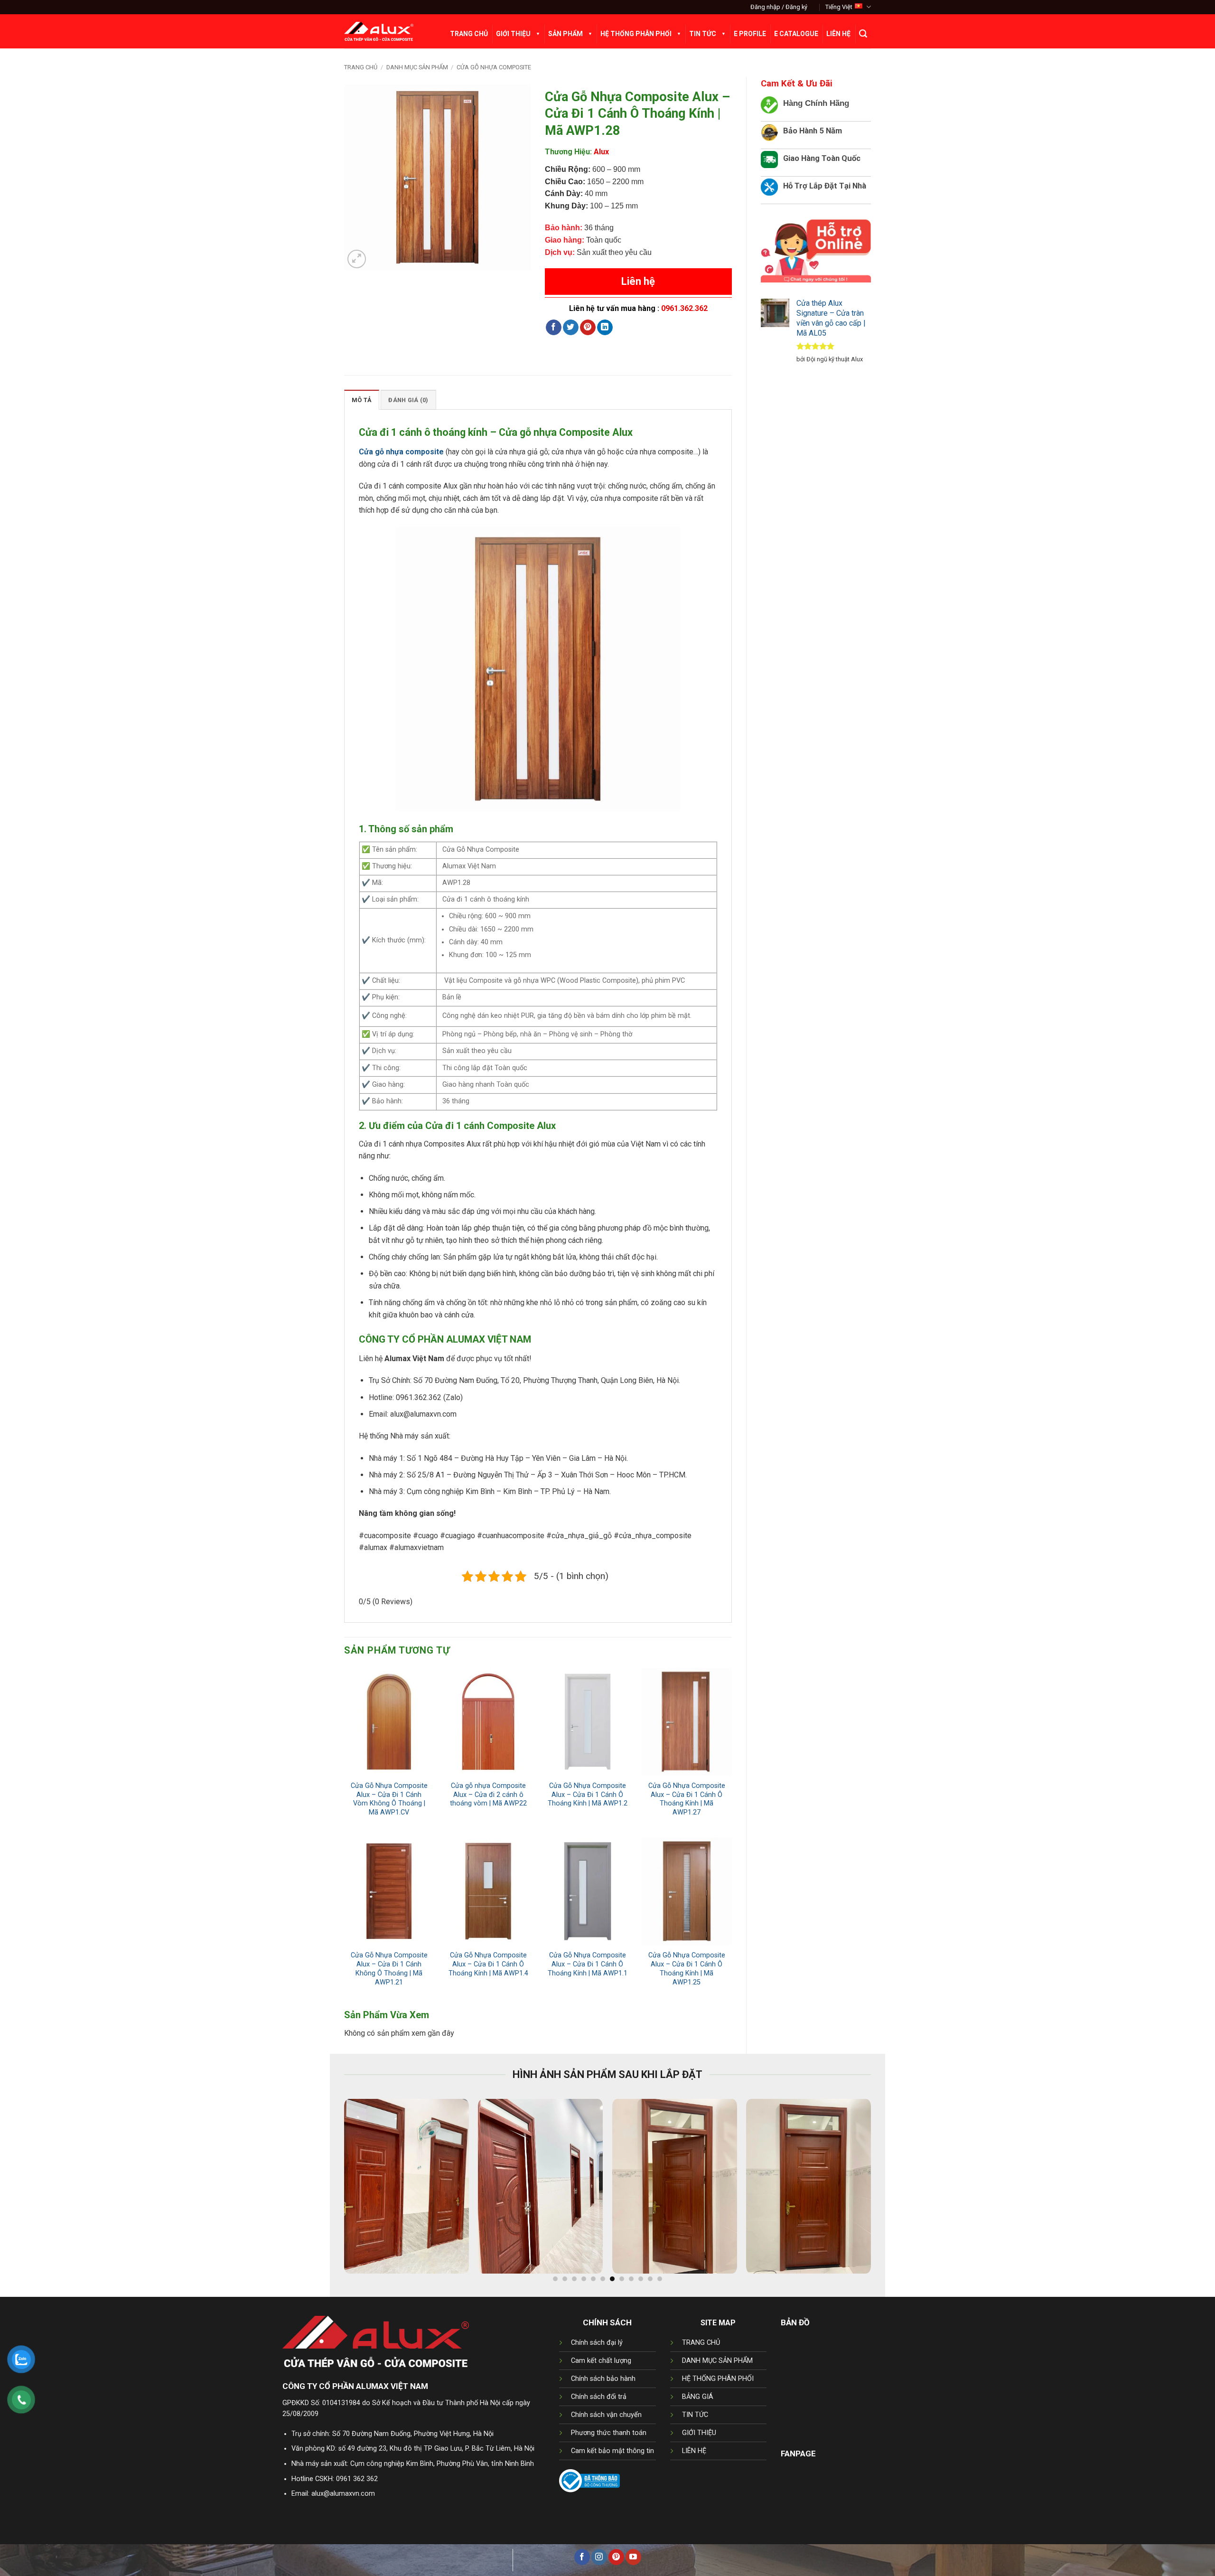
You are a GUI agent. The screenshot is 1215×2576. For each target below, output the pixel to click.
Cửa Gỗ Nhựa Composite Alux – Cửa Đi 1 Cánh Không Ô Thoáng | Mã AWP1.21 (389, 1969)
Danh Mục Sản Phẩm (417, 67)
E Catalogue (796, 34)
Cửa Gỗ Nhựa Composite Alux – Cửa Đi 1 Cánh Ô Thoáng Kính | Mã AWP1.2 (588, 1795)
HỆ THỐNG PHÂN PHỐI (718, 2379)
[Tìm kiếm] (863, 34)
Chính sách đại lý (597, 2343)
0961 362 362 (357, 2479)
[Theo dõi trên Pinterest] (616, 2557)
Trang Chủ (469, 34)
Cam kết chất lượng (601, 2361)
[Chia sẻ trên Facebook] (554, 328)
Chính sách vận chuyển (606, 2415)
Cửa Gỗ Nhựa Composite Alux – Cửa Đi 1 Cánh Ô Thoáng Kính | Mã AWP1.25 (687, 1969)
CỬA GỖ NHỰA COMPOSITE (494, 67)
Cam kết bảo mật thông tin (612, 2451)
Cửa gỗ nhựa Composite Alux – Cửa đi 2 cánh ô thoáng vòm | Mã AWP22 (488, 1795)
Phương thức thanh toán (609, 2433)
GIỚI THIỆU (699, 2433)
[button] (779, 7)
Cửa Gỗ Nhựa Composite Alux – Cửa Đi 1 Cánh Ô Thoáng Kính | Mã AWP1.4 (488, 1964)
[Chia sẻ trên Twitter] (571, 328)
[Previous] (334, 2191)
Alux (601, 152)
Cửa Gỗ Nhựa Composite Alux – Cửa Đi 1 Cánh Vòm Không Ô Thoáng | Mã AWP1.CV (389, 1799)
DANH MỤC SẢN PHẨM (717, 2361)
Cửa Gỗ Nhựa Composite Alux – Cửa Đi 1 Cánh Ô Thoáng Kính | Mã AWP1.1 (588, 1964)
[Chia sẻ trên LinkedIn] (605, 328)
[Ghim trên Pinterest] (588, 328)
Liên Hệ (838, 34)
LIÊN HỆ (694, 2451)
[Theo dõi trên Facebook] (582, 2557)
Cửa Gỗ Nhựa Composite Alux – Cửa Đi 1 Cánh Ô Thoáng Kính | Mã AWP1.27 (687, 1799)
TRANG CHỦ (701, 2343)
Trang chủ (361, 67)
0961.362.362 (684, 308)
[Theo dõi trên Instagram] (599, 2557)
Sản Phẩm (565, 34)
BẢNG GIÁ (698, 2397)
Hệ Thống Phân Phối (636, 34)
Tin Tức (703, 34)
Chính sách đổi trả (599, 2397)
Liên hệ (638, 281)
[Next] (881, 2191)
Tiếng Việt (839, 7)
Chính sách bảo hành (603, 2379)
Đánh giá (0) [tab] (408, 400)
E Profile (750, 34)
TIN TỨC (695, 2415)
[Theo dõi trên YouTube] (633, 2557)
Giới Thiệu (513, 34)
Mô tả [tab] (362, 400)
